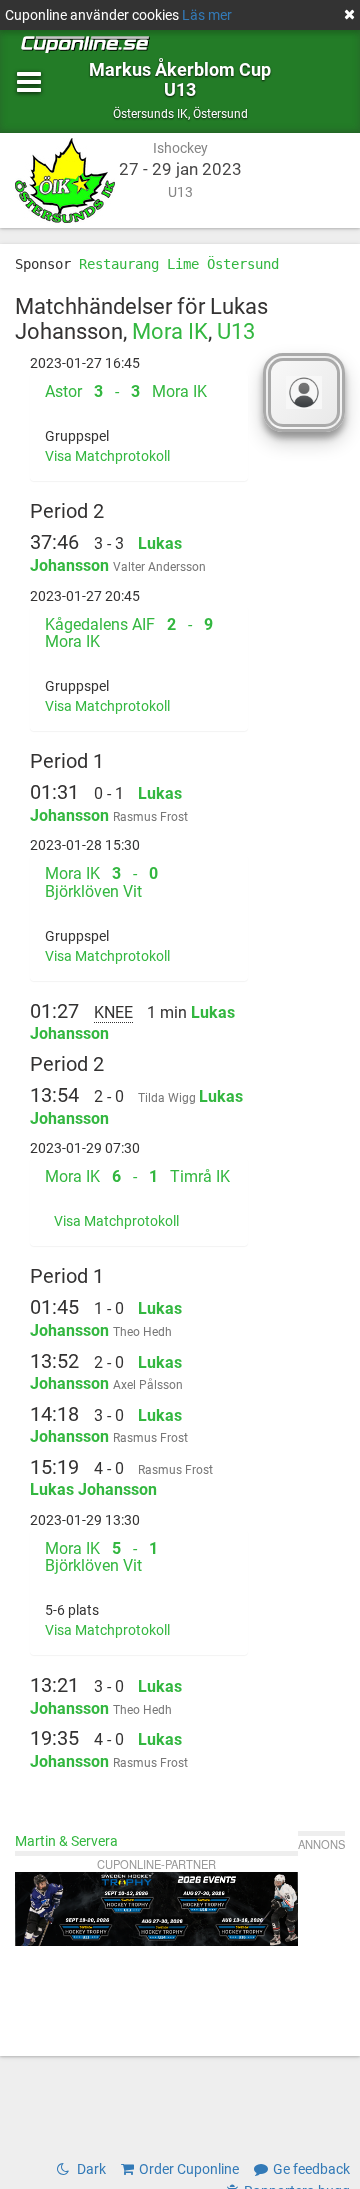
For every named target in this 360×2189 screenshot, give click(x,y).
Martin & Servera (66, 1841)
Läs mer (207, 15)
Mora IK (170, 331)
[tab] (139, 392)
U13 (236, 331)
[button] (139, 392)
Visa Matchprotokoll (107, 456)
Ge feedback (311, 2169)
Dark (90, 2169)
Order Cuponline (189, 2169)
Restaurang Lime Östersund (179, 264)
